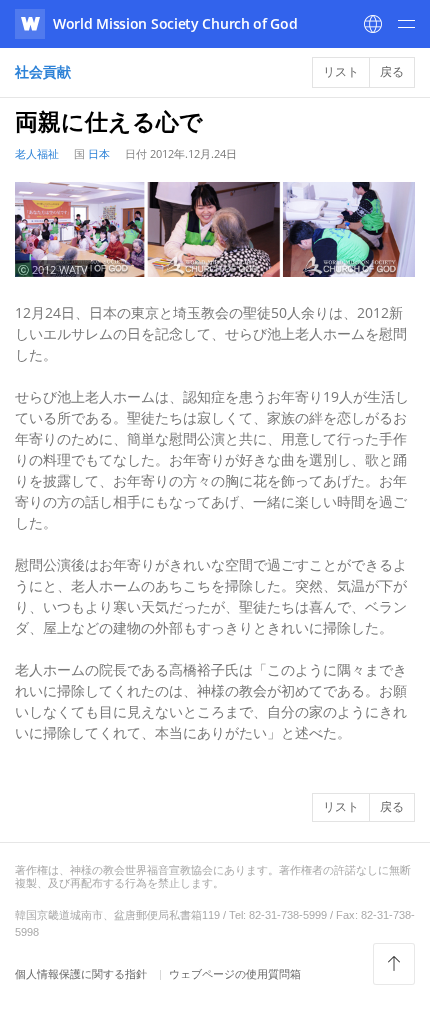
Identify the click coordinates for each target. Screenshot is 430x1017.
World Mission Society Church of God (175, 23)
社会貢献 (43, 71)
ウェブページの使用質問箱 (235, 973)
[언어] (373, 24)
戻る (392, 71)
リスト (341, 71)
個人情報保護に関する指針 (82, 973)
